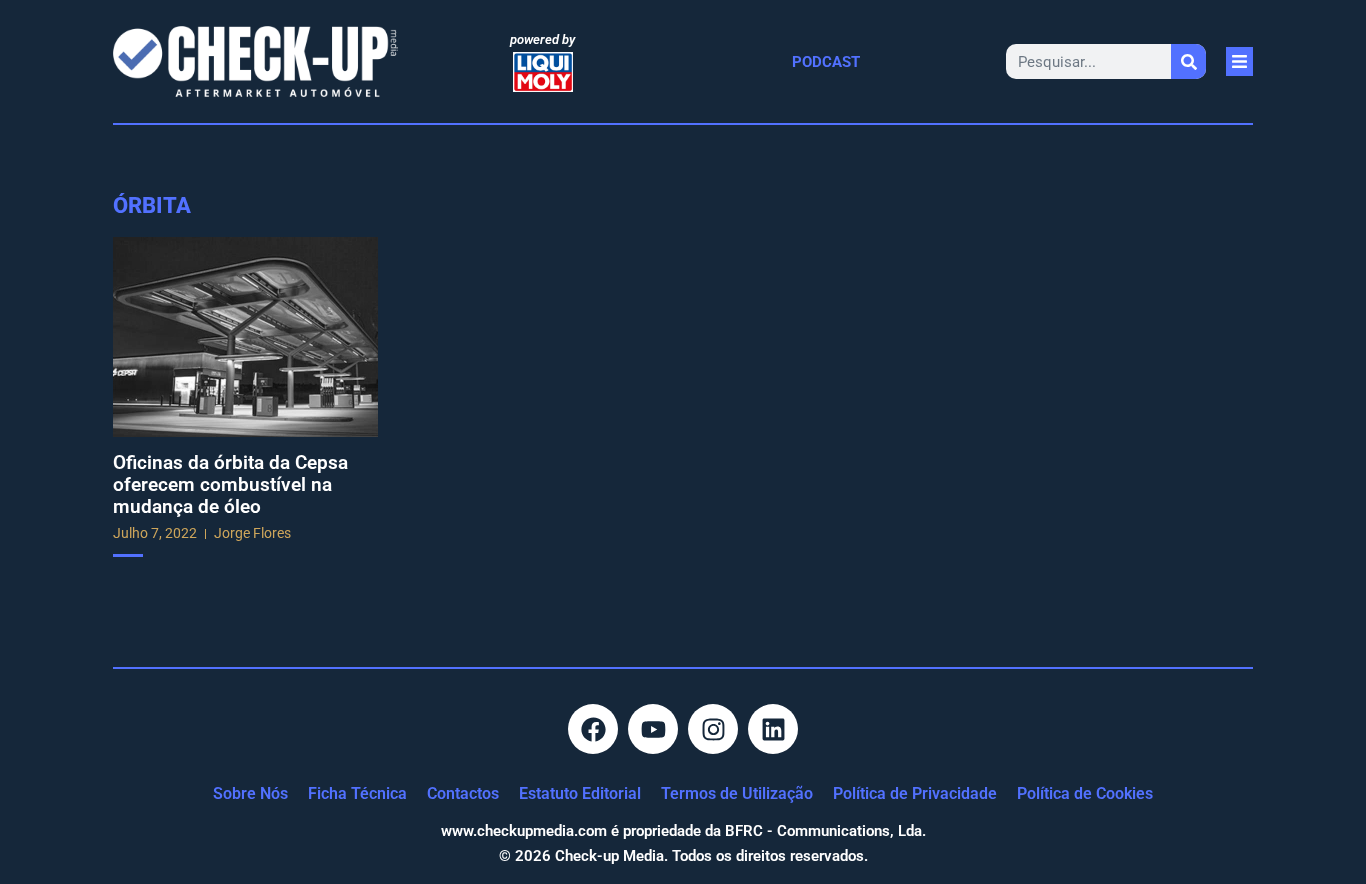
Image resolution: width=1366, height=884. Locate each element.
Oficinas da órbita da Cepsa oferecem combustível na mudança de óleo (230, 484)
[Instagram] (713, 729)
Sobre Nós (250, 793)
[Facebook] (593, 729)
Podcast (826, 62)
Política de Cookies (1085, 793)
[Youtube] (653, 729)
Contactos (463, 793)
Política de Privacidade (915, 793)
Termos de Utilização (737, 793)
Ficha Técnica (357, 793)
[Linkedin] (773, 729)
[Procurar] (1188, 61)
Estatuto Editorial (580, 793)
